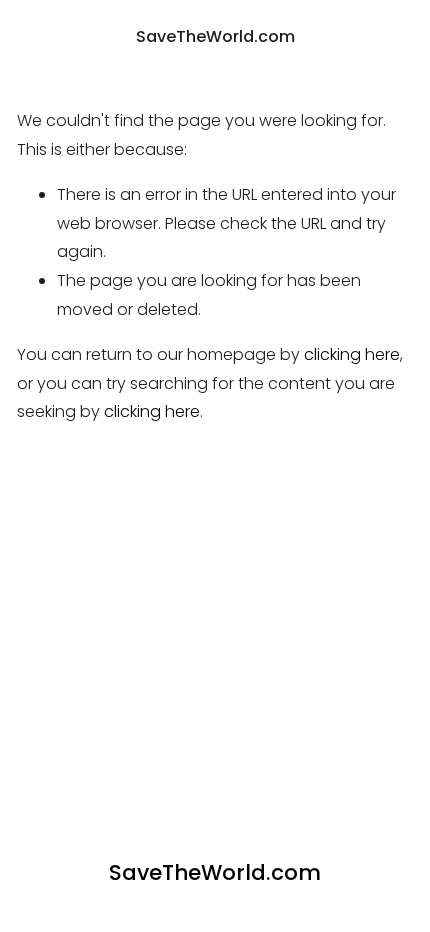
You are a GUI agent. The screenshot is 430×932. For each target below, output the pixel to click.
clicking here (352, 354)
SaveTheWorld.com (215, 36)
